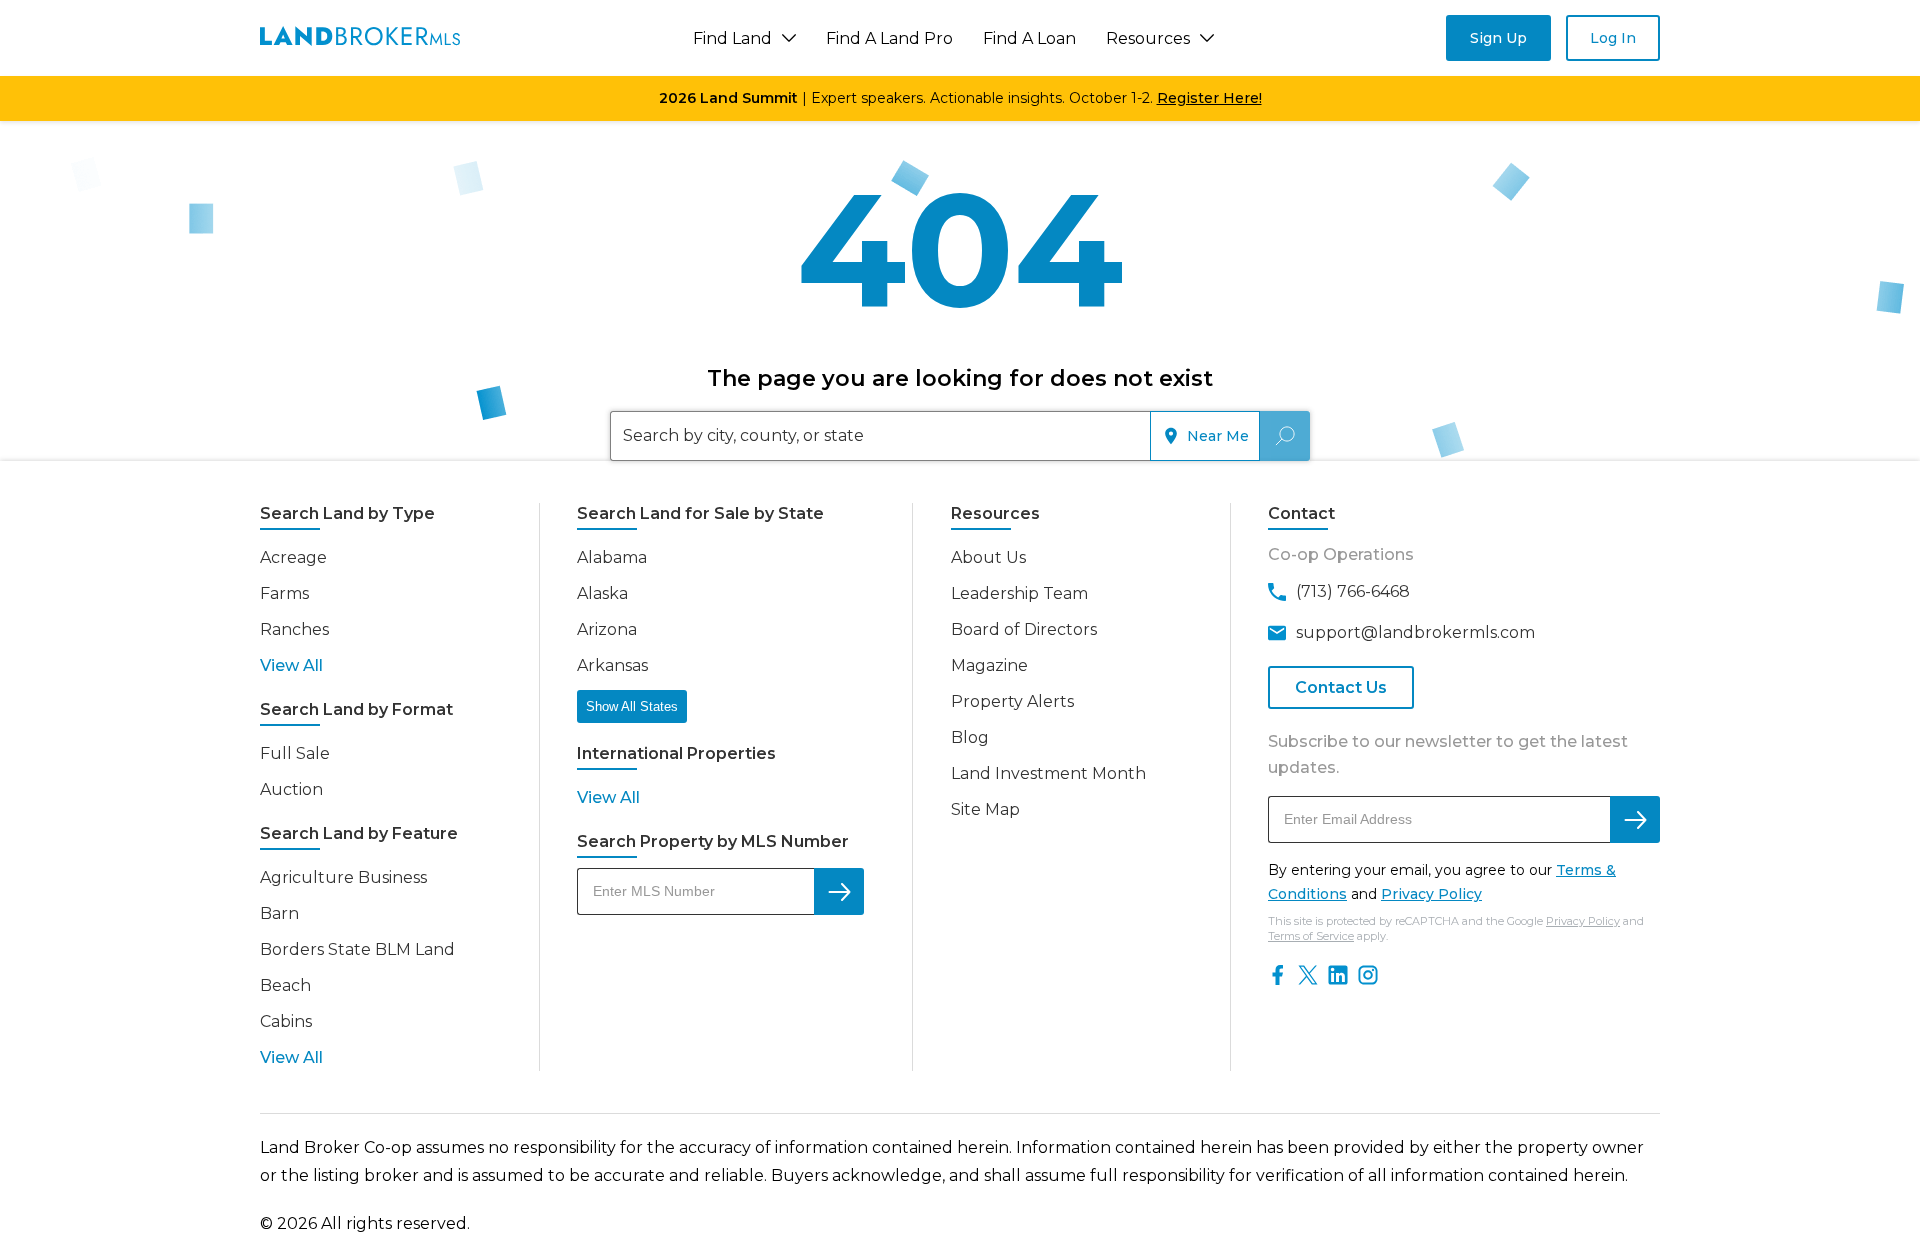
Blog (970, 737)
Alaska (602, 593)
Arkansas (612, 665)
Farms (284, 593)
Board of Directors (1024, 629)
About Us (988, 557)
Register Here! (1209, 98)
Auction (291, 789)
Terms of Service (1311, 936)
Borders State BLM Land (357, 949)
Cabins (286, 1021)
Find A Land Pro (889, 38)
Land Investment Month (1048, 773)
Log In (1613, 38)
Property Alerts (1012, 701)
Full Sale (295, 753)
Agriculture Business (343, 877)
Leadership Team (1019, 593)
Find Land (732, 38)
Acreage (293, 557)
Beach (285, 985)
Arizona (607, 629)
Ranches (294, 629)
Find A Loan (1029, 38)
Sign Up (1498, 38)
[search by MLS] (839, 891)
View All (291, 665)
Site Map (985, 809)
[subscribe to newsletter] (1635, 819)
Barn (279, 913)
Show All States (632, 706)
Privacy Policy (1431, 894)
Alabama (612, 557)
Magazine (989, 665)
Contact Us (1341, 687)
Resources (1148, 38)
